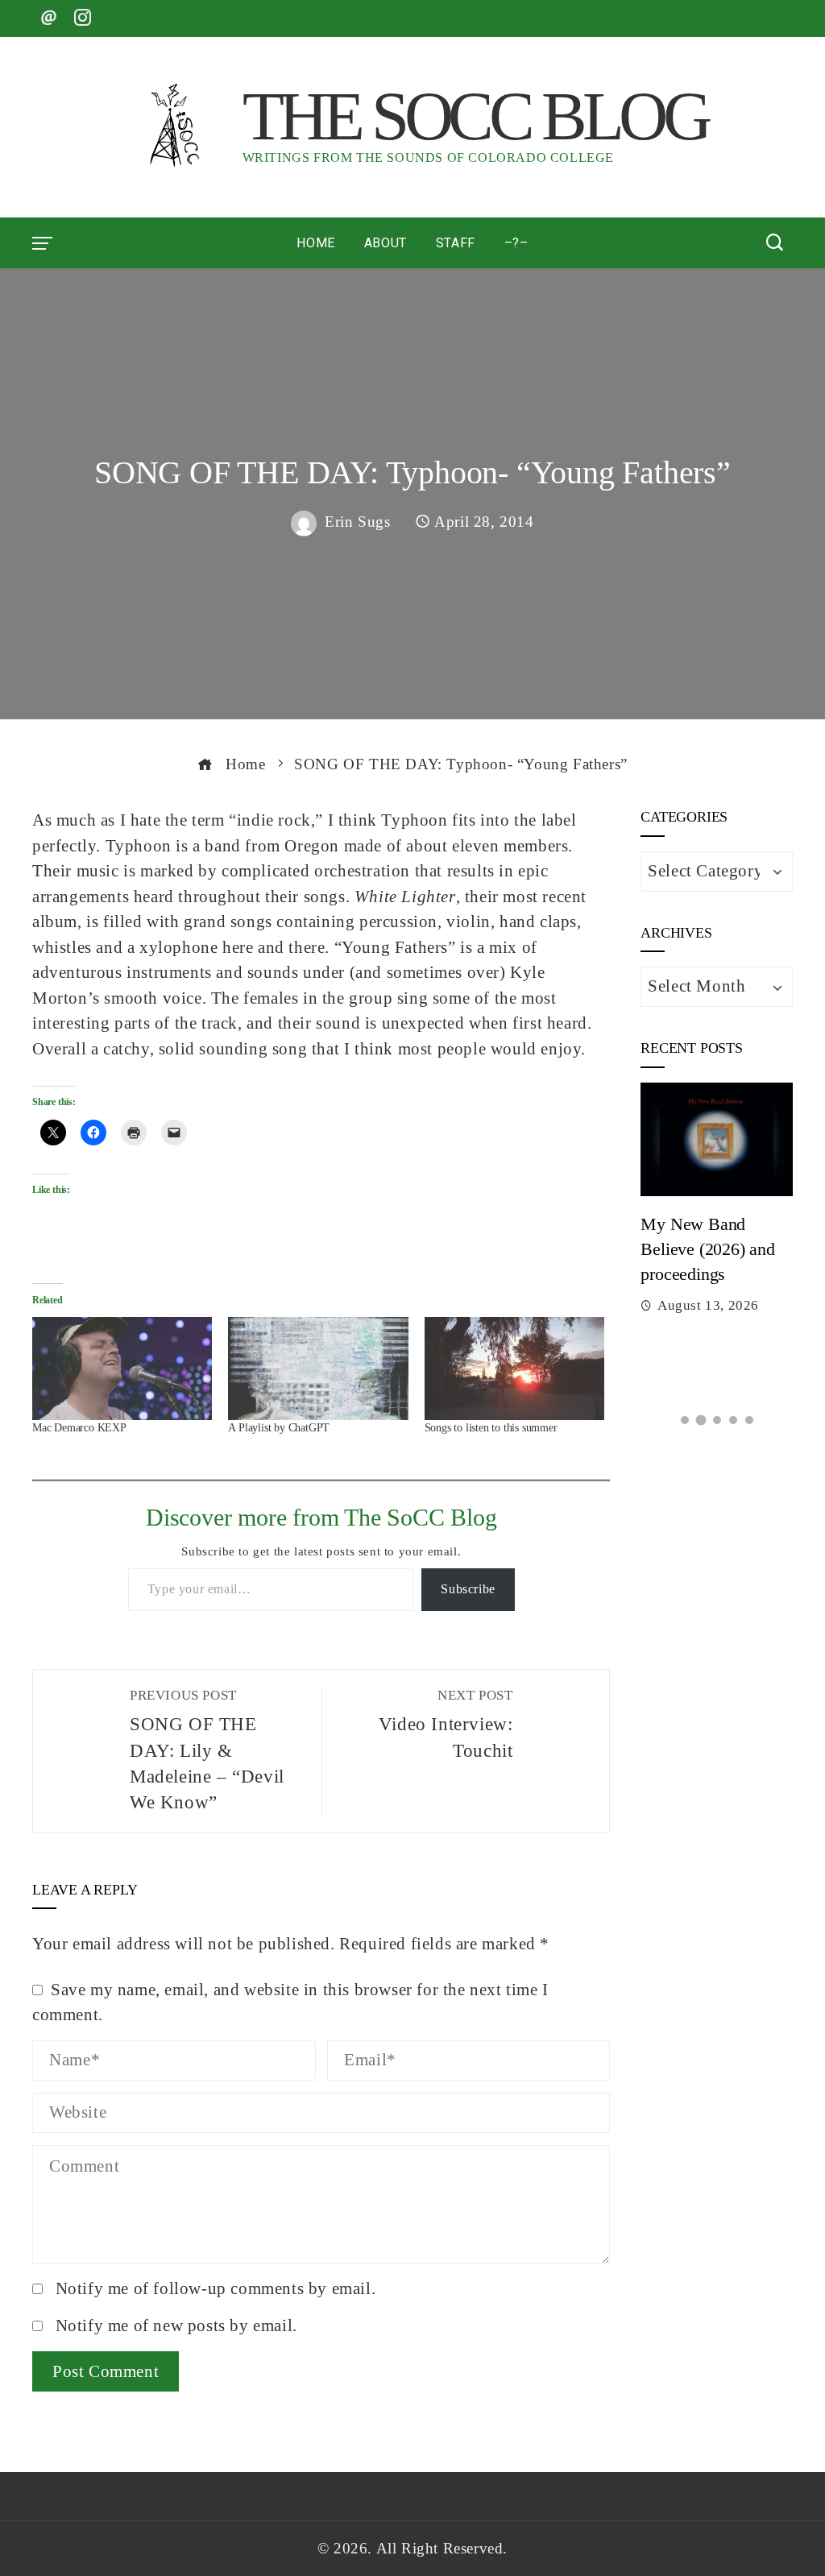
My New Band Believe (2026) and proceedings (707, 1249)
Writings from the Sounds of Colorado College (428, 157)
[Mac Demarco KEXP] (122, 1369)
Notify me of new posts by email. (176, 2325)
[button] (685, 1420)
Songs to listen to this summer (491, 1428)
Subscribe (468, 1589)
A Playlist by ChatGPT (279, 1428)
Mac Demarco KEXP (79, 1428)
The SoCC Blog (475, 116)
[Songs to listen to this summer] (514, 1369)
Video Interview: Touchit (446, 1724)
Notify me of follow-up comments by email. (216, 2288)
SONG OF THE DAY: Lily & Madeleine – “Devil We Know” (207, 1750)
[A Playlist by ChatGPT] (318, 1369)
